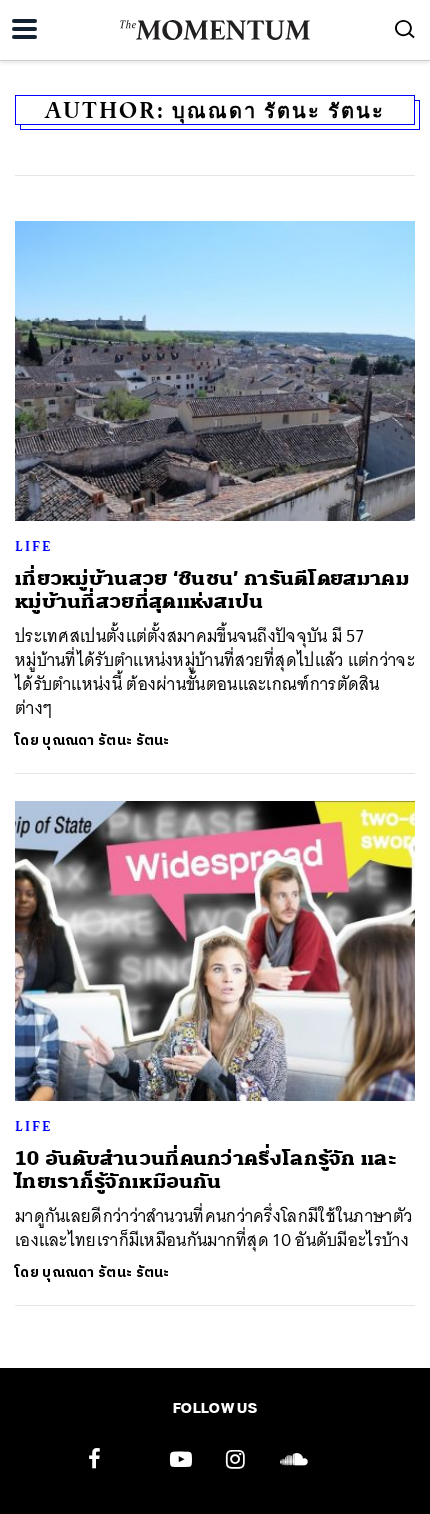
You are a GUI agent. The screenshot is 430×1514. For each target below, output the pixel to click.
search (405, 29)
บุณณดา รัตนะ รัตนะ (106, 740)
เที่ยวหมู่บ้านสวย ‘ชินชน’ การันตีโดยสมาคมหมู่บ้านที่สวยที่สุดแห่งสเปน (212, 590)
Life (33, 546)
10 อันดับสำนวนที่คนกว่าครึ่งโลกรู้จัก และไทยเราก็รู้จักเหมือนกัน (206, 1170)
